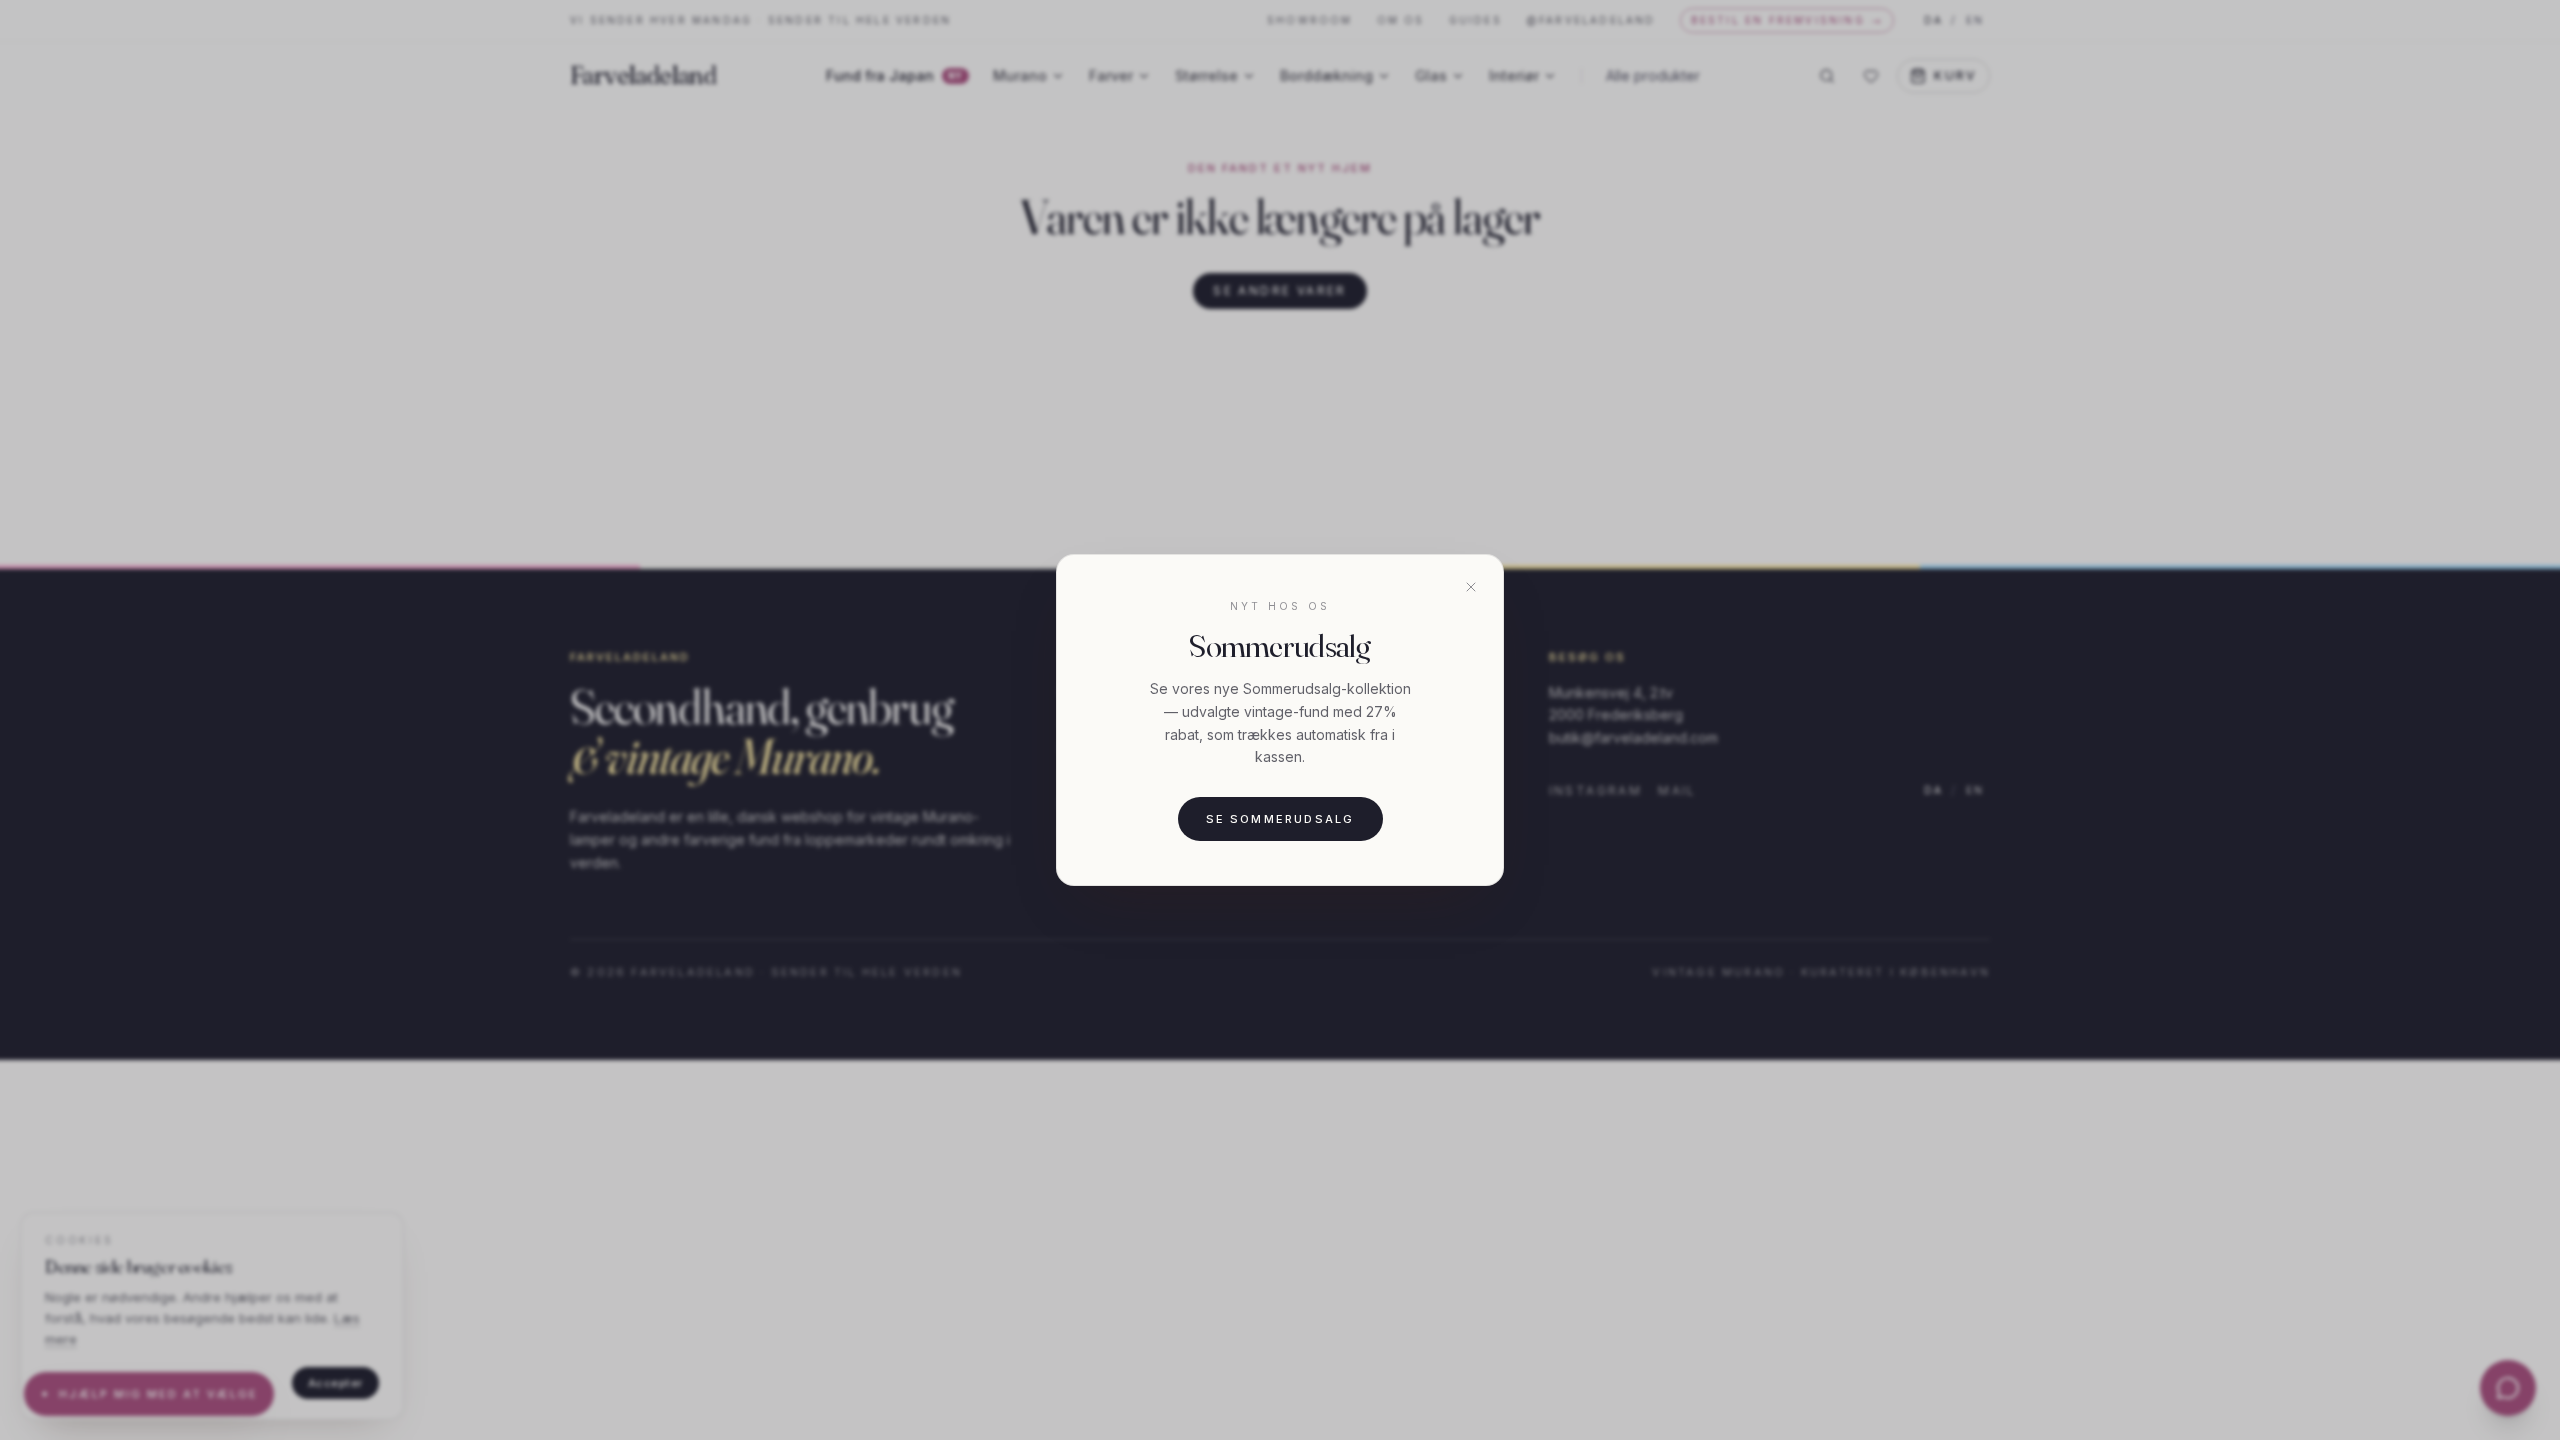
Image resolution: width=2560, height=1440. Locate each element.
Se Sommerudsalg (1280, 819)
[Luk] (1471, 587)
